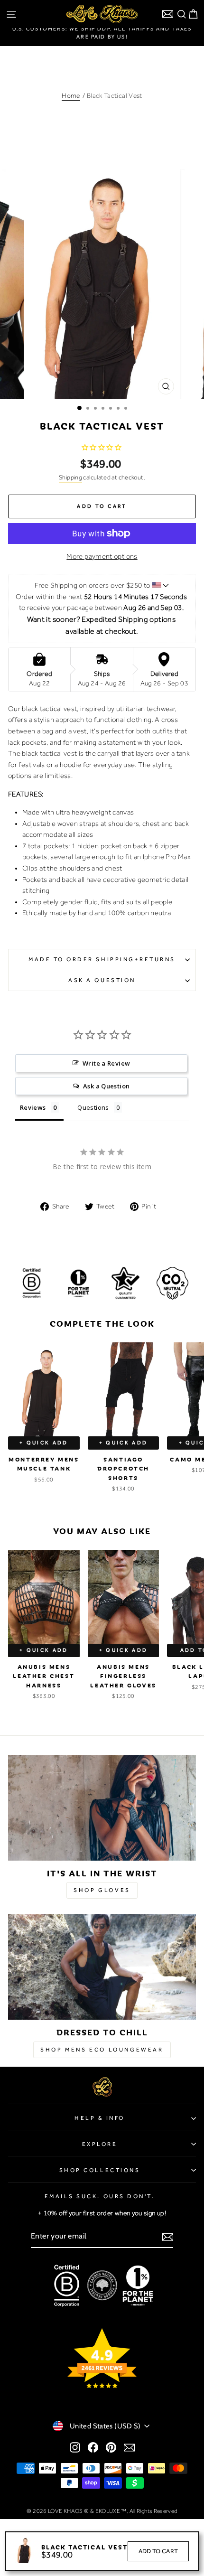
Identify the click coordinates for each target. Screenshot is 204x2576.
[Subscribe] (168, 2237)
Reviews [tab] (33, 1107)
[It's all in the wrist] (102, 1808)
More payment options (102, 556)
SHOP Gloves (102, 1890)
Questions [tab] (93, 1107)
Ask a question (102, 980)
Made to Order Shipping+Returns (102, 959)
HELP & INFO (100, 2118)
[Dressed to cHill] (102, 1967)
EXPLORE (100, 2144)
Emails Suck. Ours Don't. (100, 2196)
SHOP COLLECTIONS (100, 2170)
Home (71, 95)
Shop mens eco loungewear (102, 2050)
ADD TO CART (158, 2551)
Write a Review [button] (106, 1063)
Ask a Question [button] (106, 1086)
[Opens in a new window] (75, 2447)
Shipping (70, 477)
